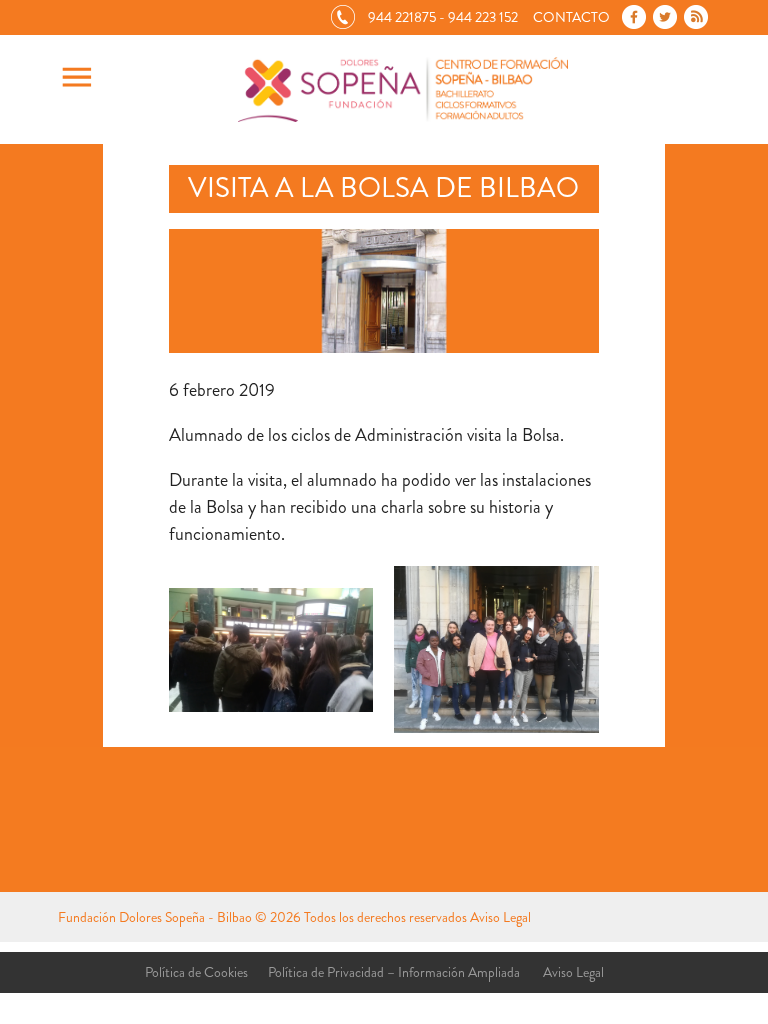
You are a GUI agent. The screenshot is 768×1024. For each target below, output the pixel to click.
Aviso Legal (500, 917)
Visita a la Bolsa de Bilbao (383, 188)
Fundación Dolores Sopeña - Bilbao (155, 917)
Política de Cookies (196, 972)
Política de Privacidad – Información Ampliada (394, 972)
